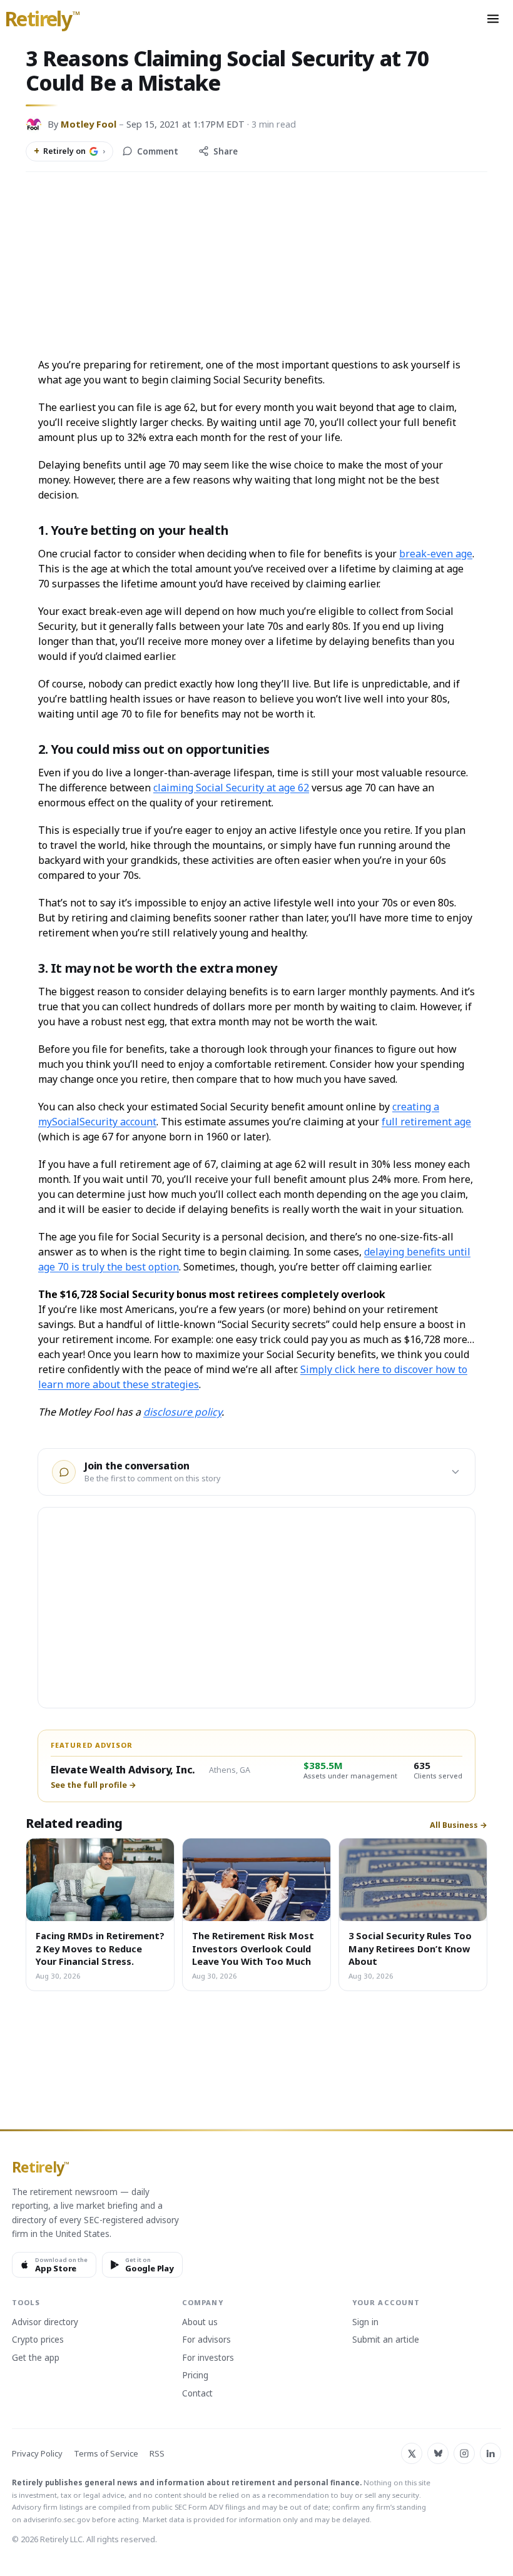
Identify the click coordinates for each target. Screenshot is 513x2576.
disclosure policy (182, 1412)
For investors (208, 2358)
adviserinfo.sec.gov (57, 2519)
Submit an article (386, 2340)
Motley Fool (89, 124)
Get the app (36, 2358)
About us (200, 2323)
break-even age (436, 554)
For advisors (206, 2340)
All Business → (459, 1825)
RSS (157, 2454)
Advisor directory (45, 2323)
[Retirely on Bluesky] (438, 2453)
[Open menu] (493, 19)
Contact (197, 2394)
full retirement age (426, 1122)
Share (226, 151)
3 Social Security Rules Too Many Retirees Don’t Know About (410, 1948)
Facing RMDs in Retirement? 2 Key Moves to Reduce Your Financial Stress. (100, 1948)
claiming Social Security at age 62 (231, 788)
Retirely (42, 19)
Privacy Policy (37, 2454)
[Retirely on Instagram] (464, 2453)
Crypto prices (38, 2340)
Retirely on (69, 151)
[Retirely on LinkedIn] (490, 2453)
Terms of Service (106, 2454)
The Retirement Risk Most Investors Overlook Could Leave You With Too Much (253, 1948)
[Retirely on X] (412, 2453)
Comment (158, 151)
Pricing (195, 2376)
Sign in (365, 2323)
